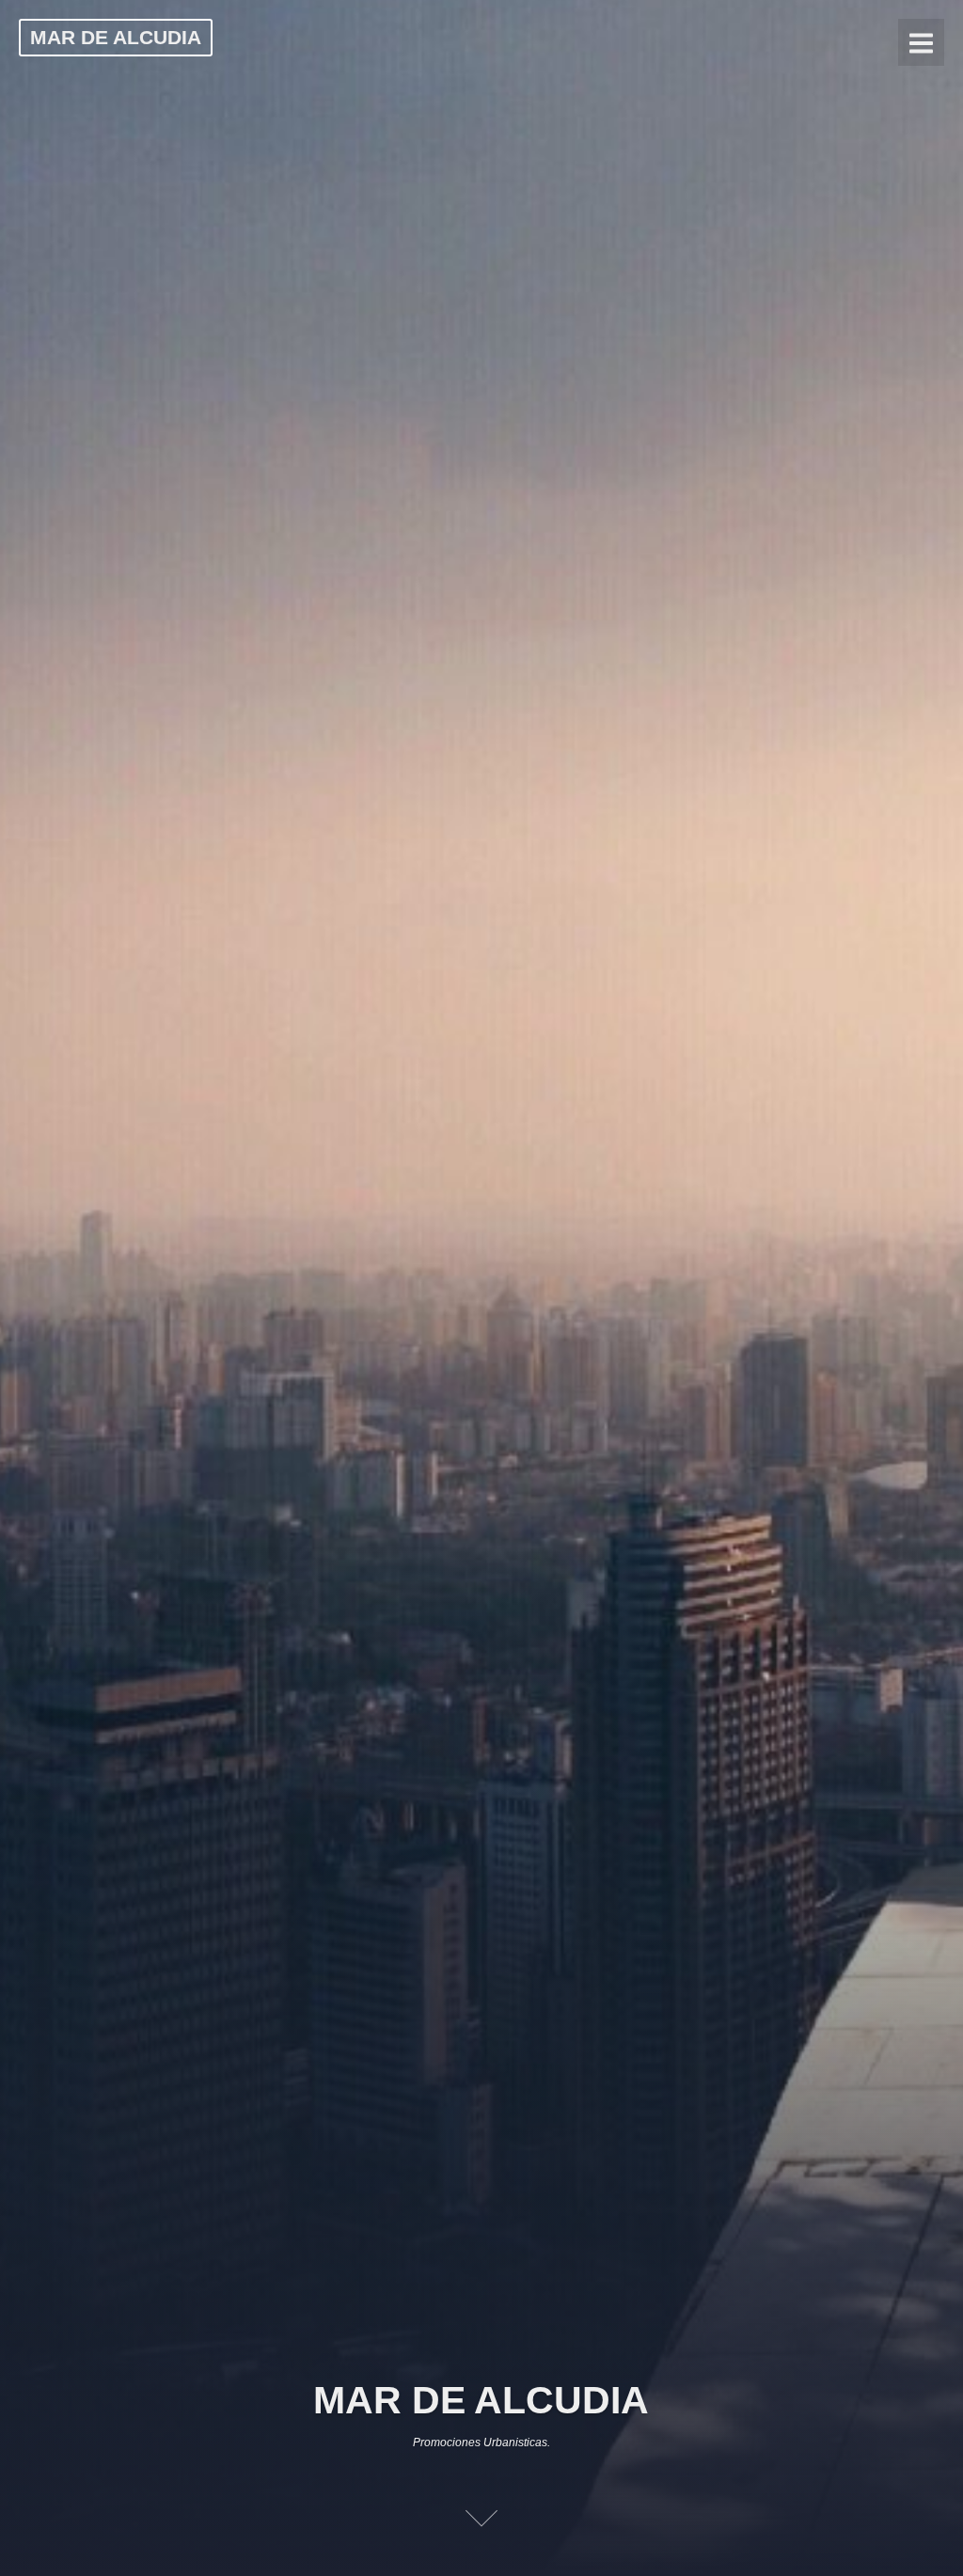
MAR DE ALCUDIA (116, 37)
